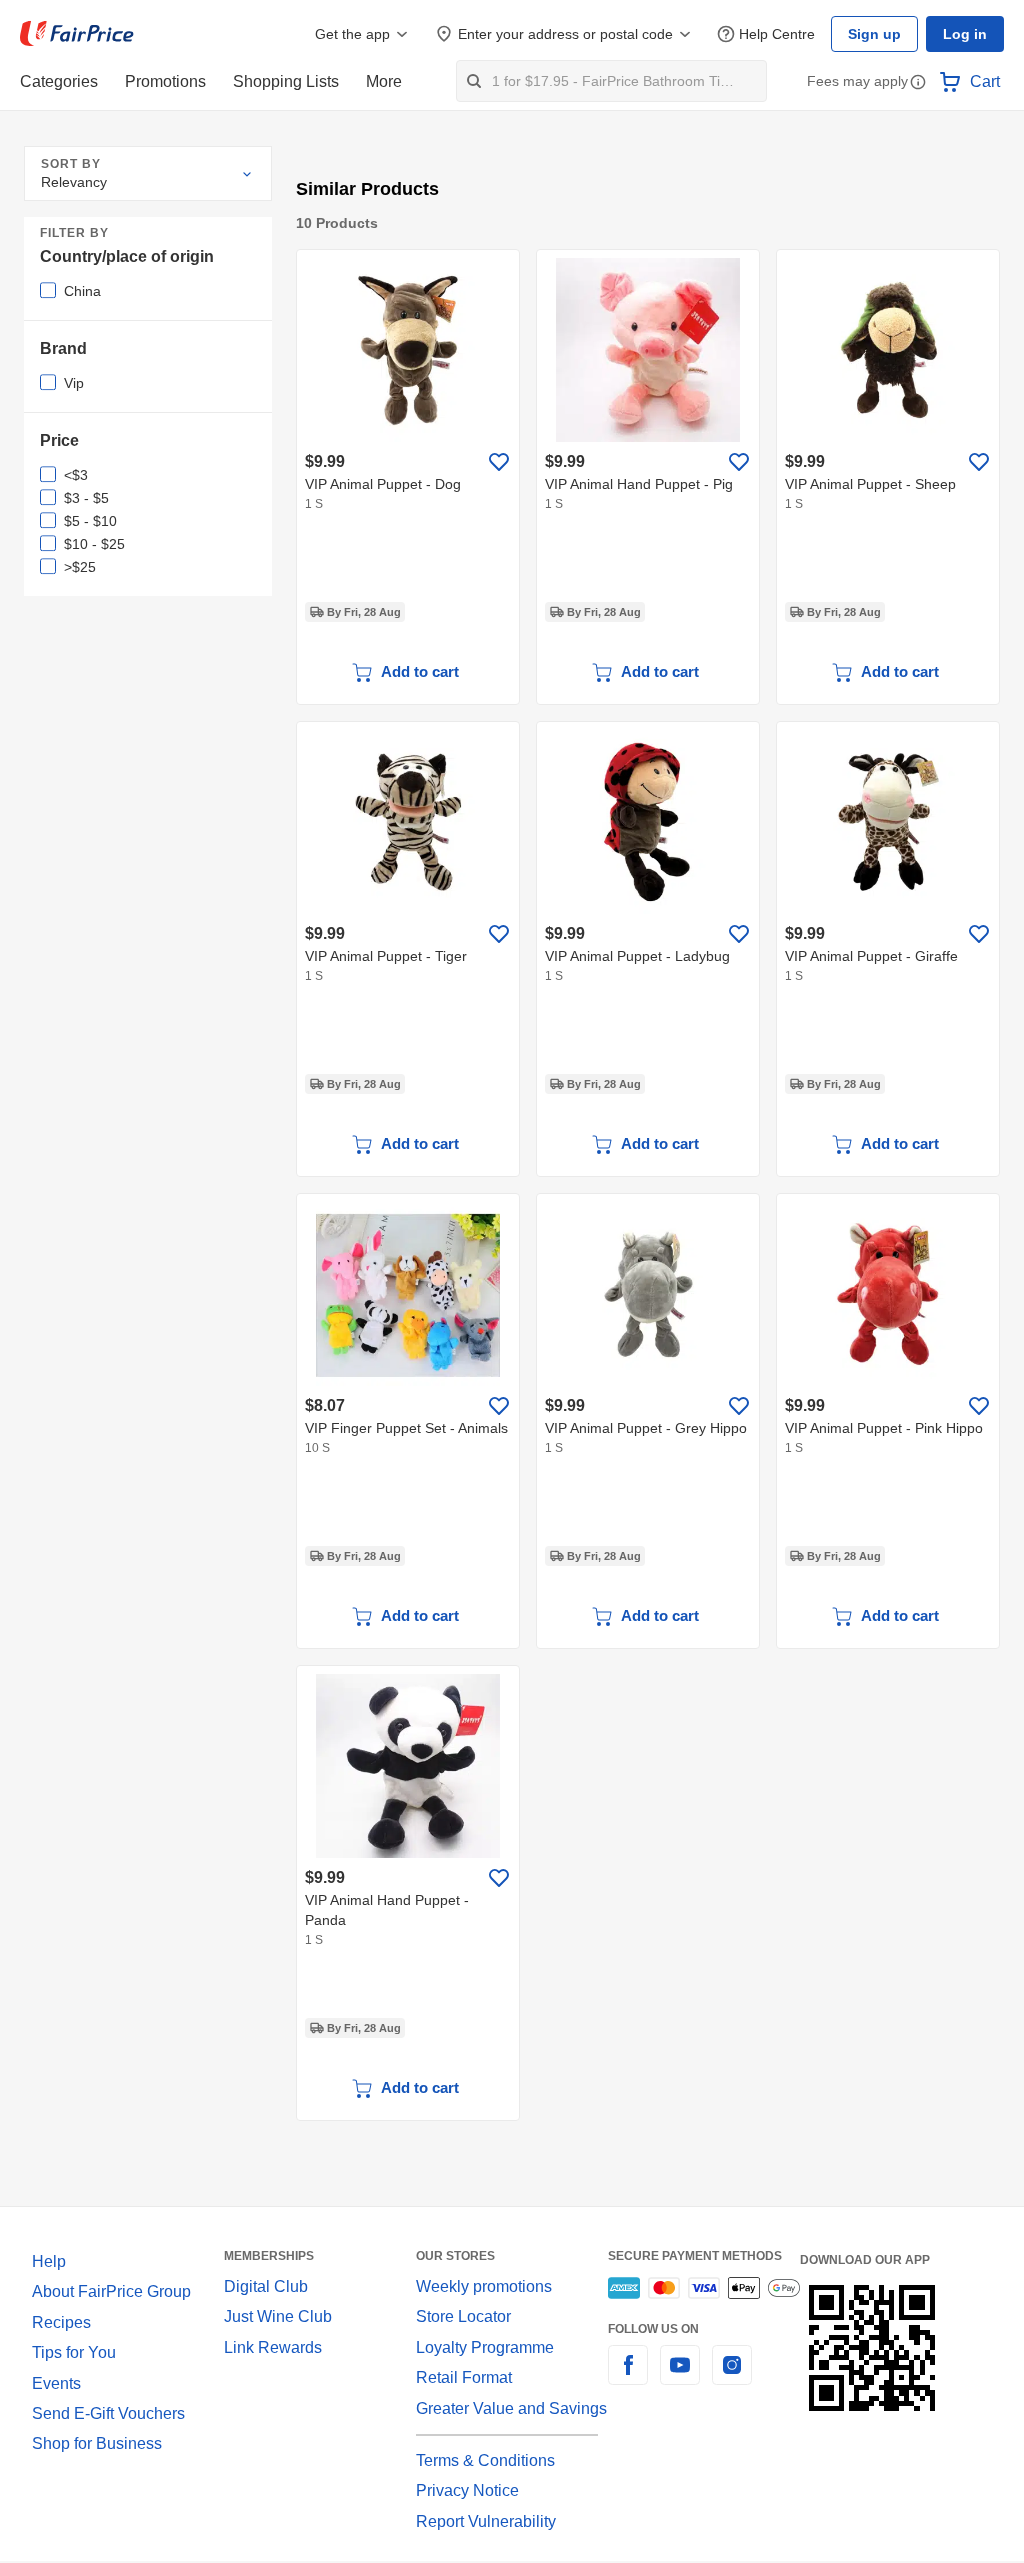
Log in (966, 34)
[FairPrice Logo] (77, 34)
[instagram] (732, 2376)
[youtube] (680, 2376)
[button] (918, 83)
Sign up (880, 34)
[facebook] (628, 2376)
